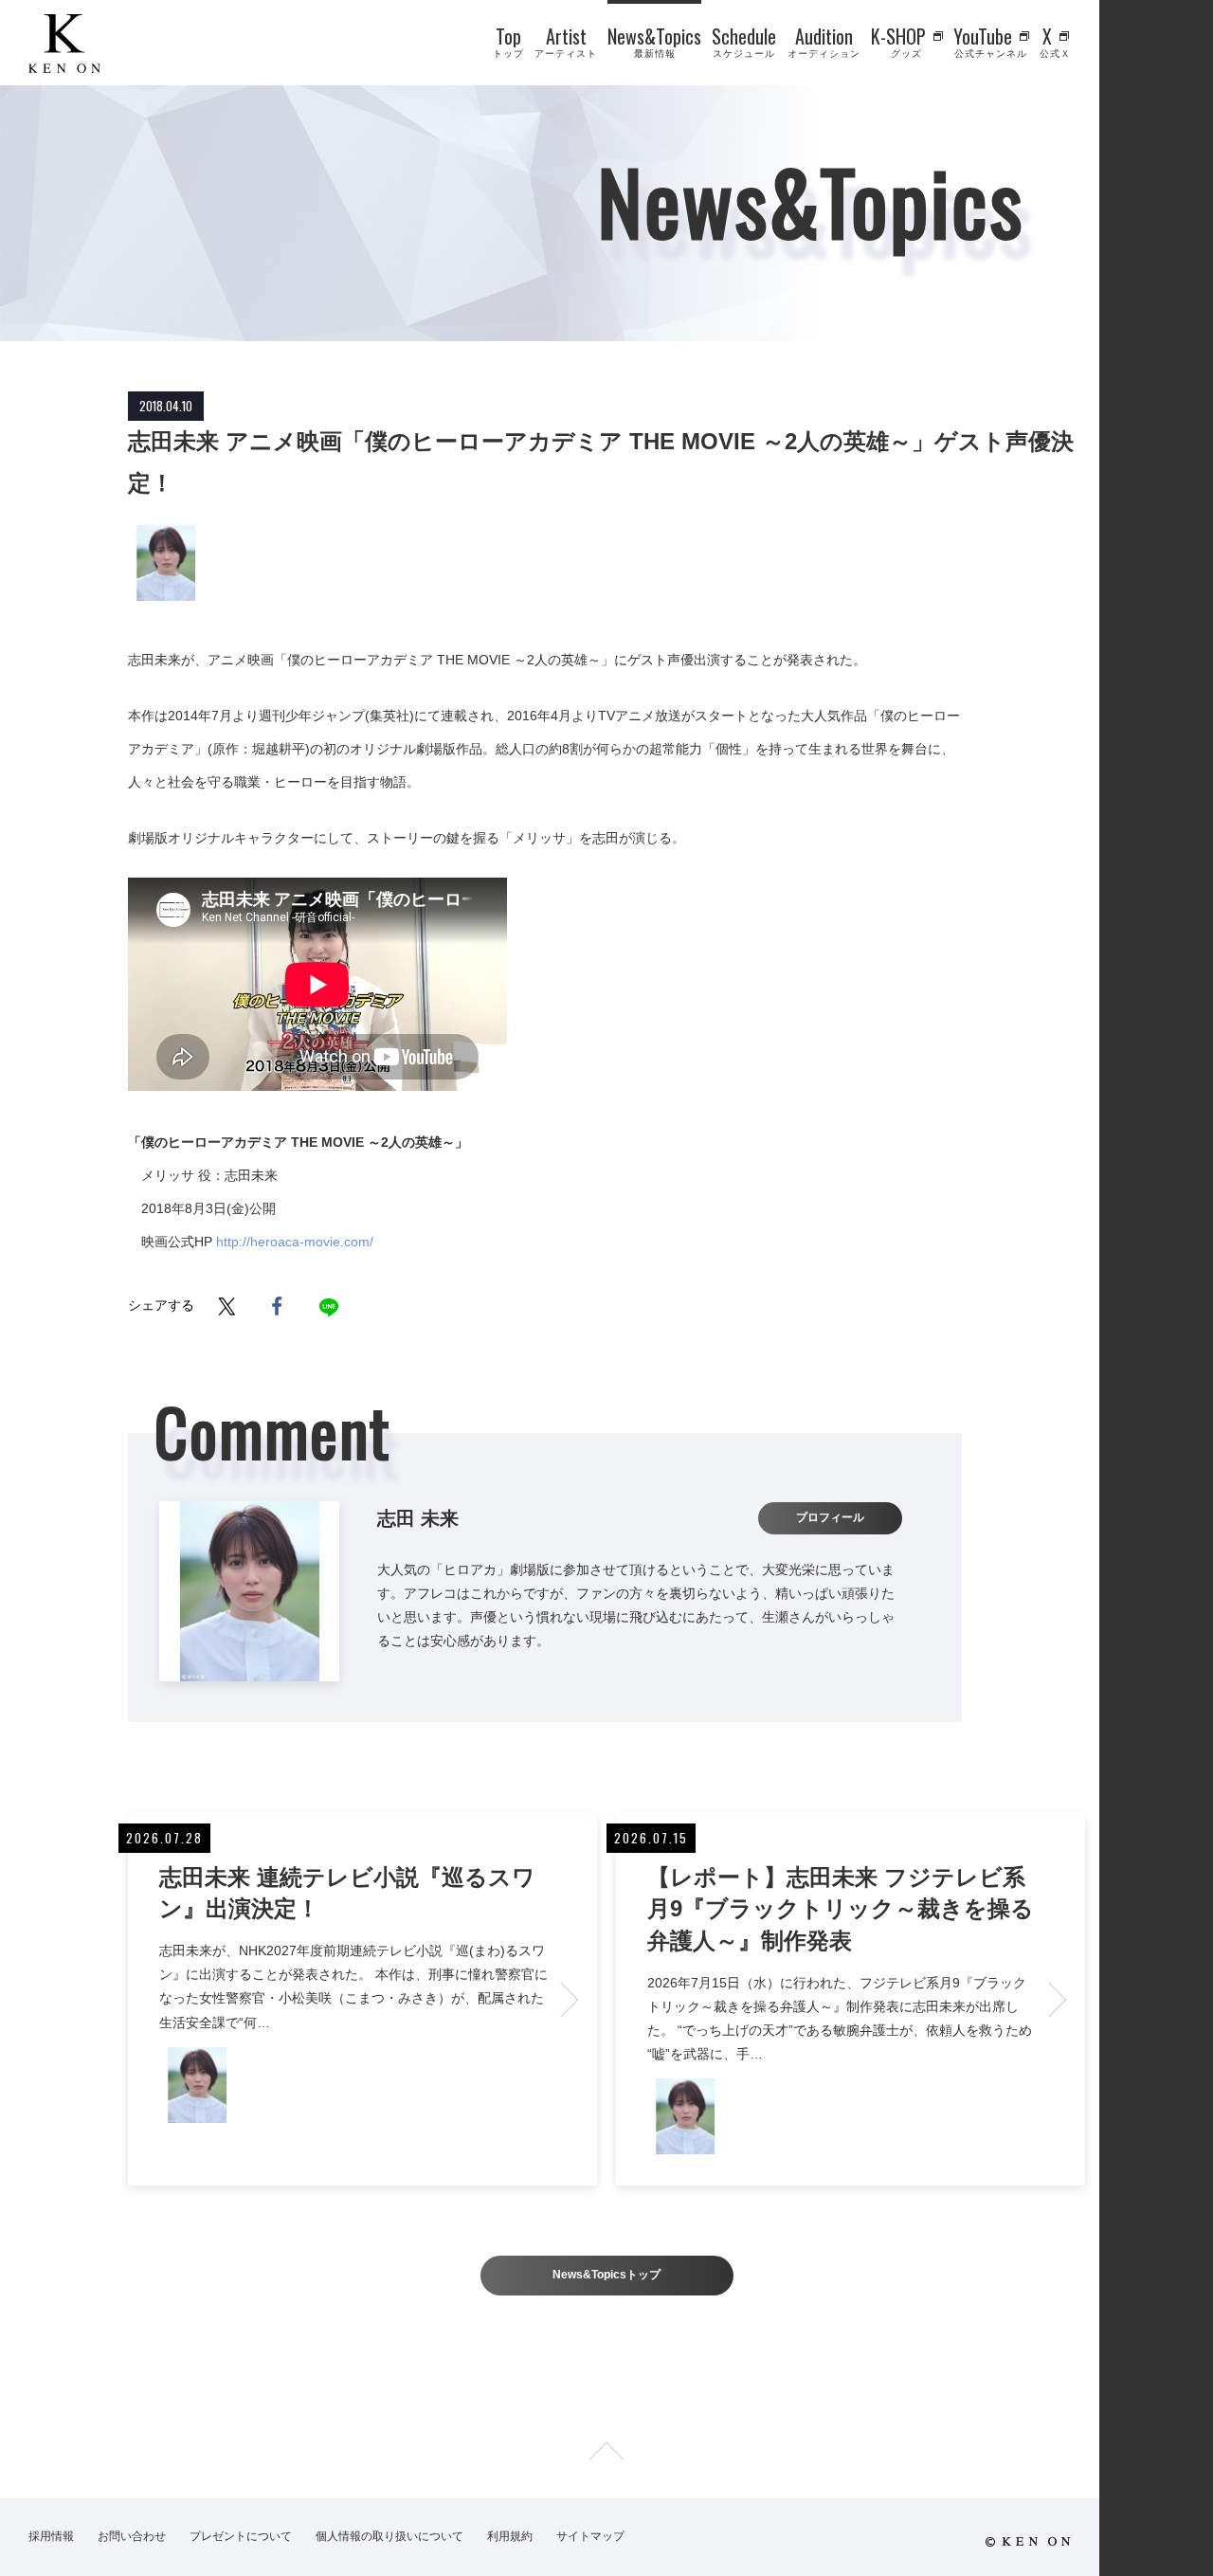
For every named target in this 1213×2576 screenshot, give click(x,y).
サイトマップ (590, 2536)
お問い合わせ (132, 2536)
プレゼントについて (241, 2536)
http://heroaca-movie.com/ (295, 1242)
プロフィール (830, 1517)
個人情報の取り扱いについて (389, 2536)
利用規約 (510, 2536)
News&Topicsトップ (606, 2275)
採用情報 (51, 2536)
